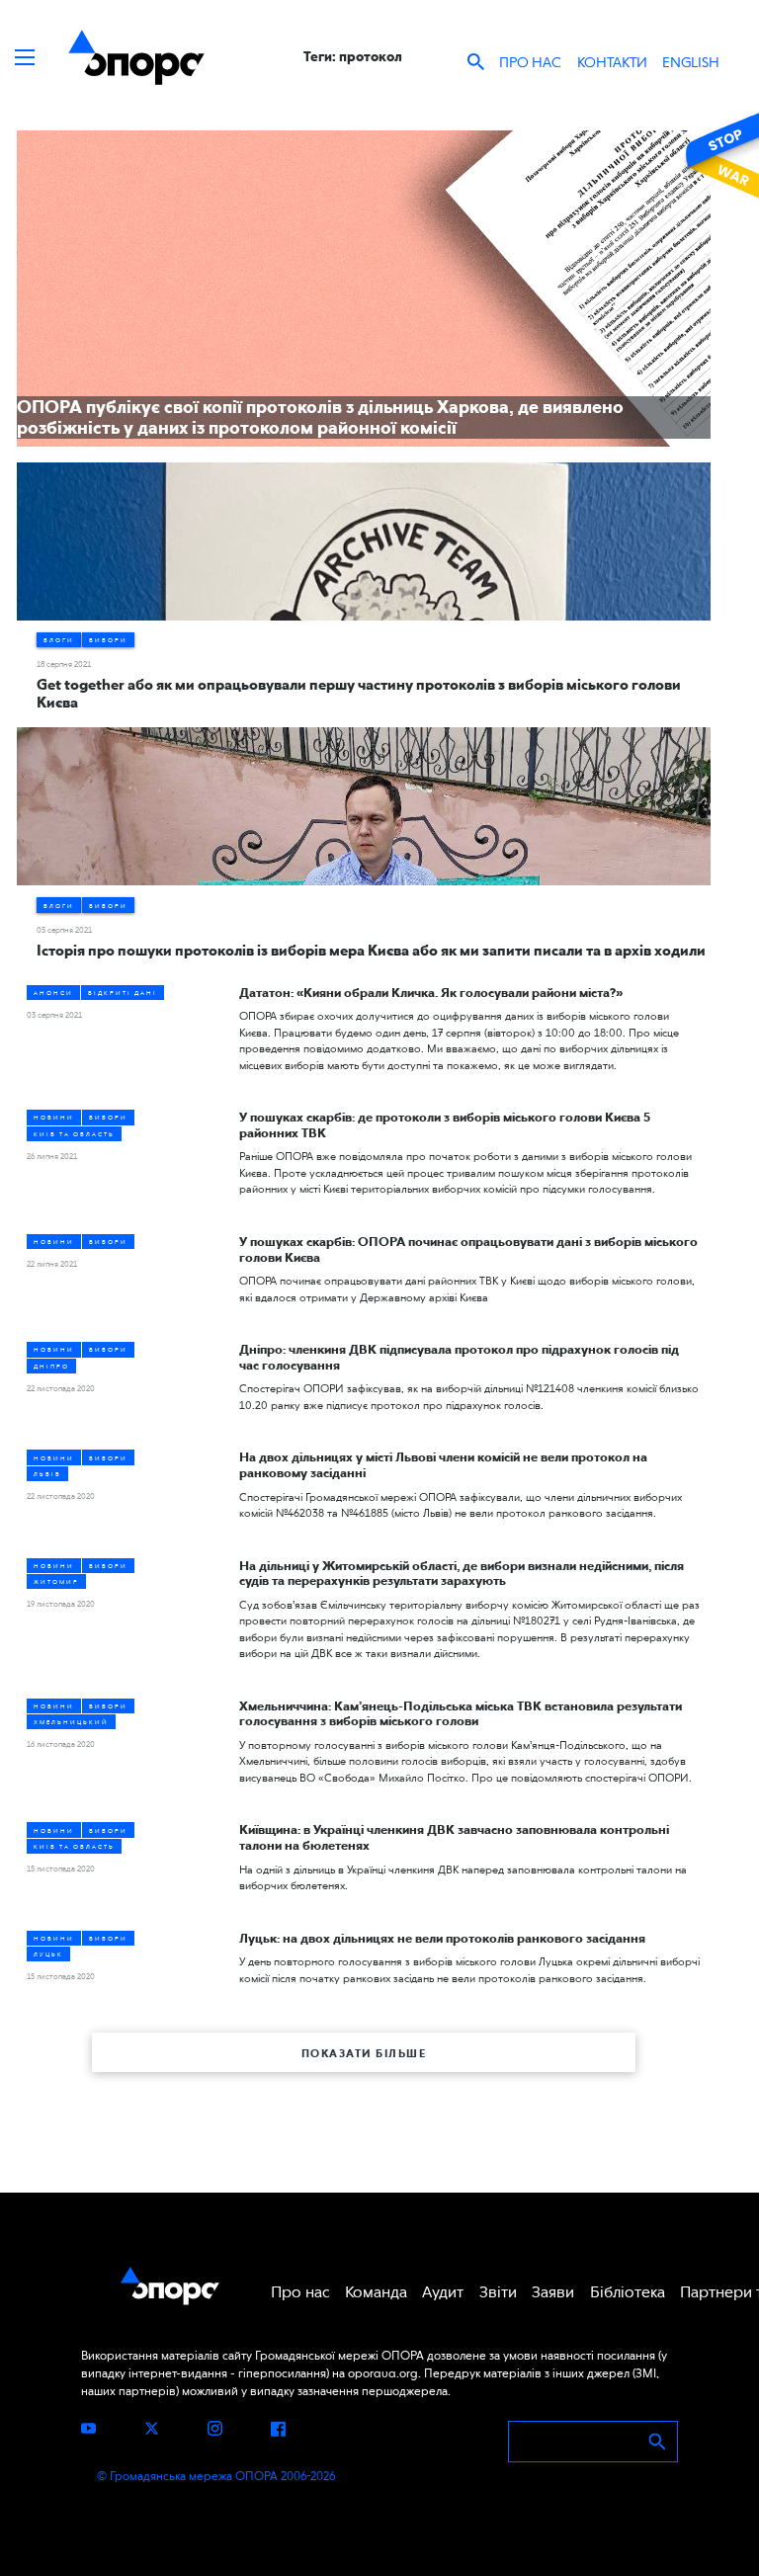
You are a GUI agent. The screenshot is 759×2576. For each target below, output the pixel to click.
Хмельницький (71, 1722)
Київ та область (74, 1134)
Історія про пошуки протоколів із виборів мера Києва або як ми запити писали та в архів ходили (371, 951)
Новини (54, 1117)
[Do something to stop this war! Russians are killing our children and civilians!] (719, 155)
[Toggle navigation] (25, 57)
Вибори (108, 640)
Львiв (47, 1474)
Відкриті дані (123, 993)
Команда (376, 2292)
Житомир (56, 1581)
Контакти (612, 62)
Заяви (553, 2292)
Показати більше (364, 2053)
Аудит (443, 2292)
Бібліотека (628, 2292)
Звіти (498, 2292)
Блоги (59, 640)
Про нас (530, 62)
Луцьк (48, 1954)
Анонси (53, 993)
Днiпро (51, 1366)
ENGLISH (691, 62)
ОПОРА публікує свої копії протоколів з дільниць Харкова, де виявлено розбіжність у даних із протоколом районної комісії (320, 417)
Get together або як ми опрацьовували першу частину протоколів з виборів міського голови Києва (359, 694)
